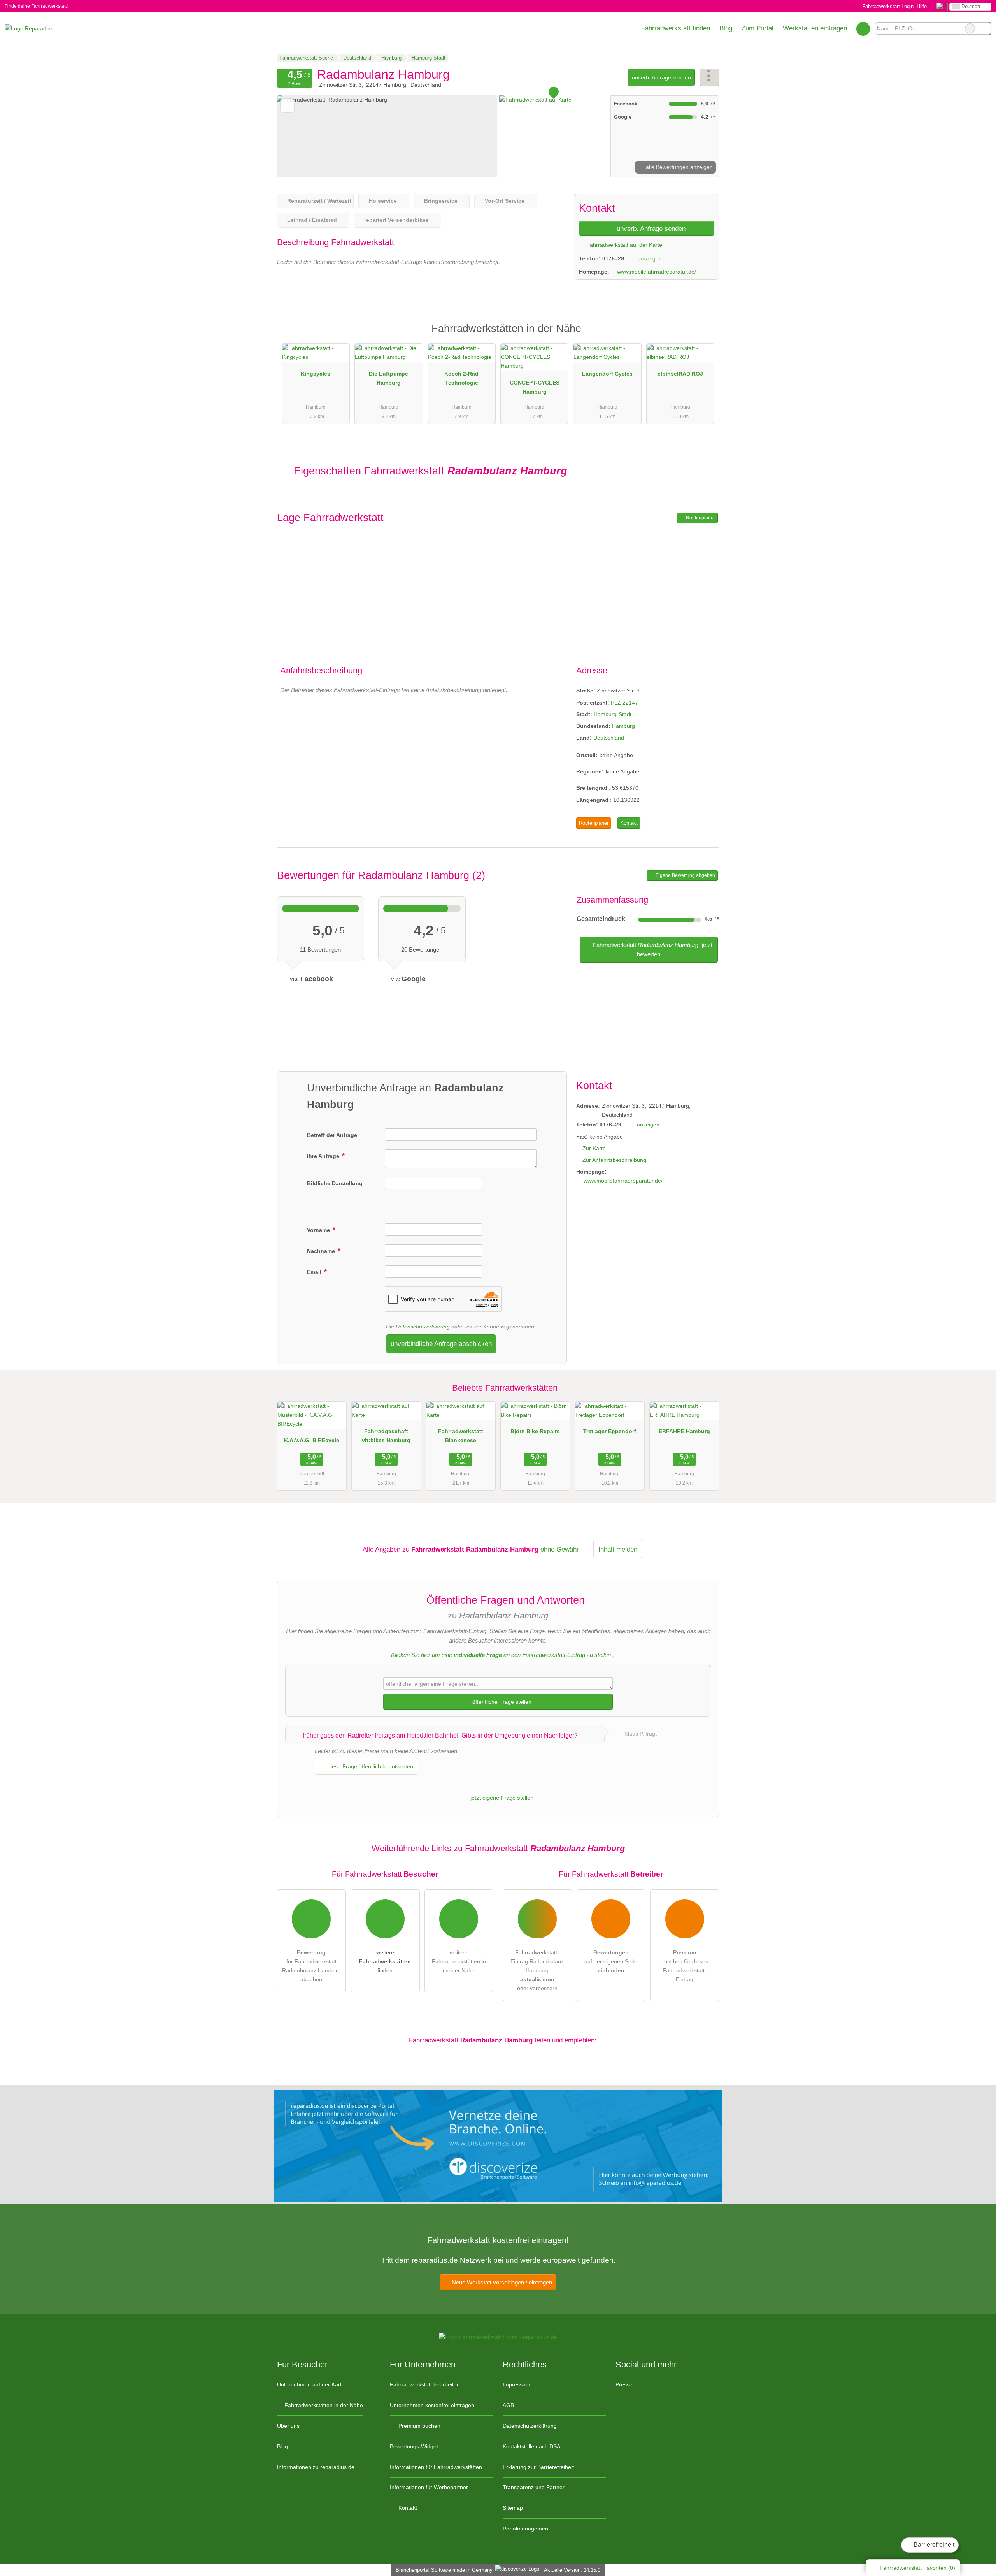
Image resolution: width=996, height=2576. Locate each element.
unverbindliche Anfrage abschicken (441, 1344)
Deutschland (609, 738)
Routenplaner (700, 518)
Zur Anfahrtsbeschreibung (614, 1160)
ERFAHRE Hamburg (684, 1431)
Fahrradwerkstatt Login (887, 6)
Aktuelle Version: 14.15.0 (572, 2570)
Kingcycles (316, 374)
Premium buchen (419, 2426)
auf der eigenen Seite (611, 1961)
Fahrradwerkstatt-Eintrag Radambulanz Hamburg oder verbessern (537, 1970)
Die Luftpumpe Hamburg (388, 378)
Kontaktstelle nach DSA (531, 2446)
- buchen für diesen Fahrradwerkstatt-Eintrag (685, 1966)
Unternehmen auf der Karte (311, 2384)
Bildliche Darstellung (335, 1183)
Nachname (322, 1251)
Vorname (319, 1230)
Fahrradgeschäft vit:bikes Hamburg (386, 1436)
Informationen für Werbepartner (429, 2487)
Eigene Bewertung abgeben (685, 875)
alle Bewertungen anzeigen (679, 167)
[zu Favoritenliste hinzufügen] (287, 106)
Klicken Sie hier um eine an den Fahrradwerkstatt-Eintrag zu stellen (501, 1655)
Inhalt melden (618, 1549)
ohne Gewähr (560, 1549)
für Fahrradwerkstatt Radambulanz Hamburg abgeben (311, 1966)
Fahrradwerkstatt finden (676, 28)
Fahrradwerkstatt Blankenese (461, 1436)
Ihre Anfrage (324, 1156)
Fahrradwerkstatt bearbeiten (425, 2384)
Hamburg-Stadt (613, 714)
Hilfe (922, 6)
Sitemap (513, 2508)
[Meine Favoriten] (863, 28)
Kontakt (629, 823)
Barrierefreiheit (933, 2545)
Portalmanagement (526, 2529)
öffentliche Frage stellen (501, 1702)
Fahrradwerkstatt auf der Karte (623, 245)
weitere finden (385, 1961)
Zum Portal (758, 28)
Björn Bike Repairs (535, 1431)
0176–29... (615, 258)
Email (315, 1272)
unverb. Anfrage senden (661, 77)
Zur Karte (594, 1148)
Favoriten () (917, 2568)
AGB (508, 2405)
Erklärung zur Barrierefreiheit (538, 2467)
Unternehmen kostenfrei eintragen (432, 2405)
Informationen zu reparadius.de (316, 2467)
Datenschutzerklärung (423, 1327)
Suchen (985, 28)
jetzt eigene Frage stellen (501, 1798)
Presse (624, 2384)
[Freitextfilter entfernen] (970, 28)
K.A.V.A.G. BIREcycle (312, 1440)
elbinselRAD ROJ (680, 374)
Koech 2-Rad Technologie (461, 378)
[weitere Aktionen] (709, 77)
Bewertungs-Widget (414, 2446)
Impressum (516, 2384)
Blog (726, 28)
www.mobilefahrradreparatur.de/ (657, 272)
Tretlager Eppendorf (610, 1431)
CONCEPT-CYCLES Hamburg (535, 387)
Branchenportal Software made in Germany (443, 2570)
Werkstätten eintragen (815, 28)
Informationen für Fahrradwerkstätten (436, 2467)
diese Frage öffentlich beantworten (370, 1766)
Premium (703, 335)
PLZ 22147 (624, 703)
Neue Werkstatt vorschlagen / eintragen (501, 2282)
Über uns (288, 2426)
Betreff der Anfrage (332, 1135)
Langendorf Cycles (607, 374)
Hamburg (623, 726)
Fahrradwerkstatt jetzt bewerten (652, 950)
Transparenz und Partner (534, 2487)
